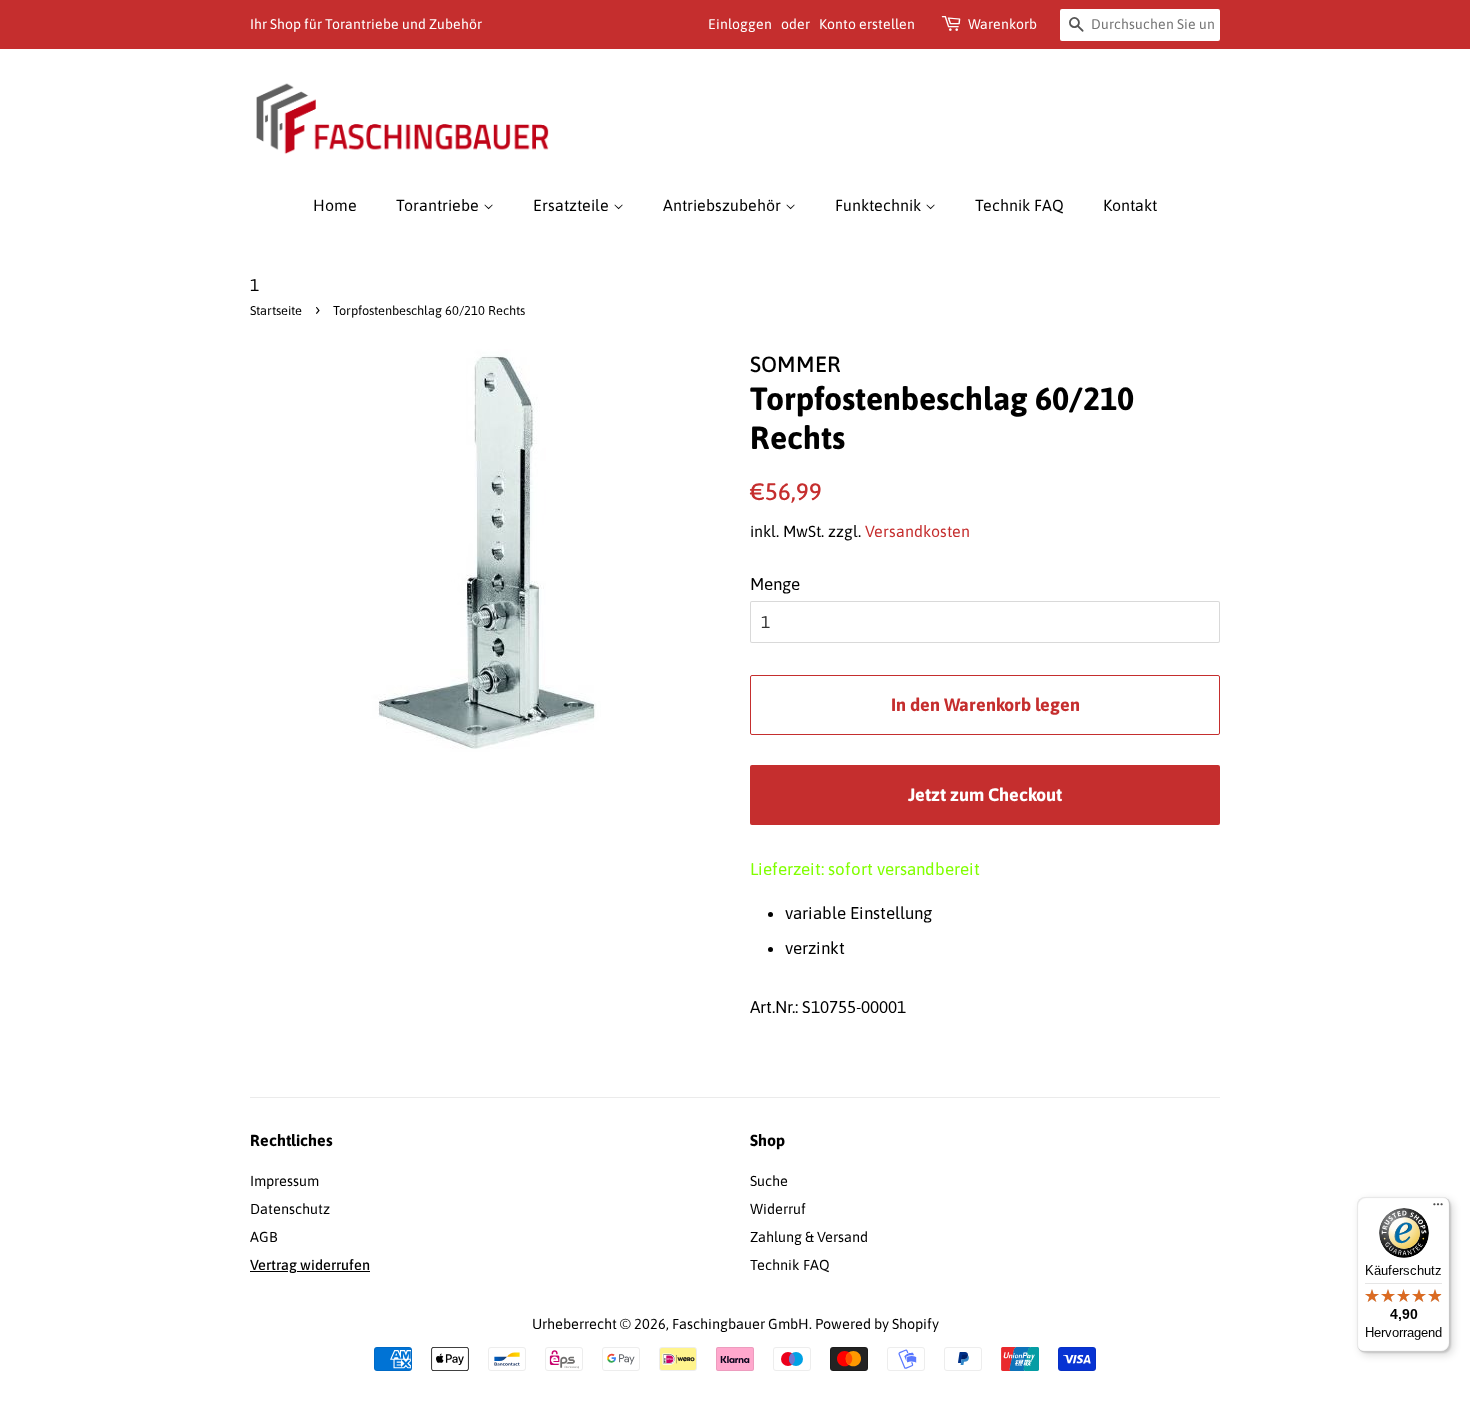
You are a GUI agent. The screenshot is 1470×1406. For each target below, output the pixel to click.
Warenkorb (1002, 24)
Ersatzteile (573, 205)
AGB (264, 1237)
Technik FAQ (1019, 205)
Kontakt (1130, 205)
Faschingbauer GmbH (740, 1324)
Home (335, 205)
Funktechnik (880, 205)
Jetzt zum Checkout (985, 794)
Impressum (284, 1181)
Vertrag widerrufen (310, 1265)
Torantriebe (439, 205)
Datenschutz (290, 1209)
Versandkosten (917, 531)
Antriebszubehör (724, 205)
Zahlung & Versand (809, 1237)
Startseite (276, 310)
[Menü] (1438, 1209)
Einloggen (740, 24)
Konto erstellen (867, 24)
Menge (775, 584)
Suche (769, 1181)
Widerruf (778, 1209)
